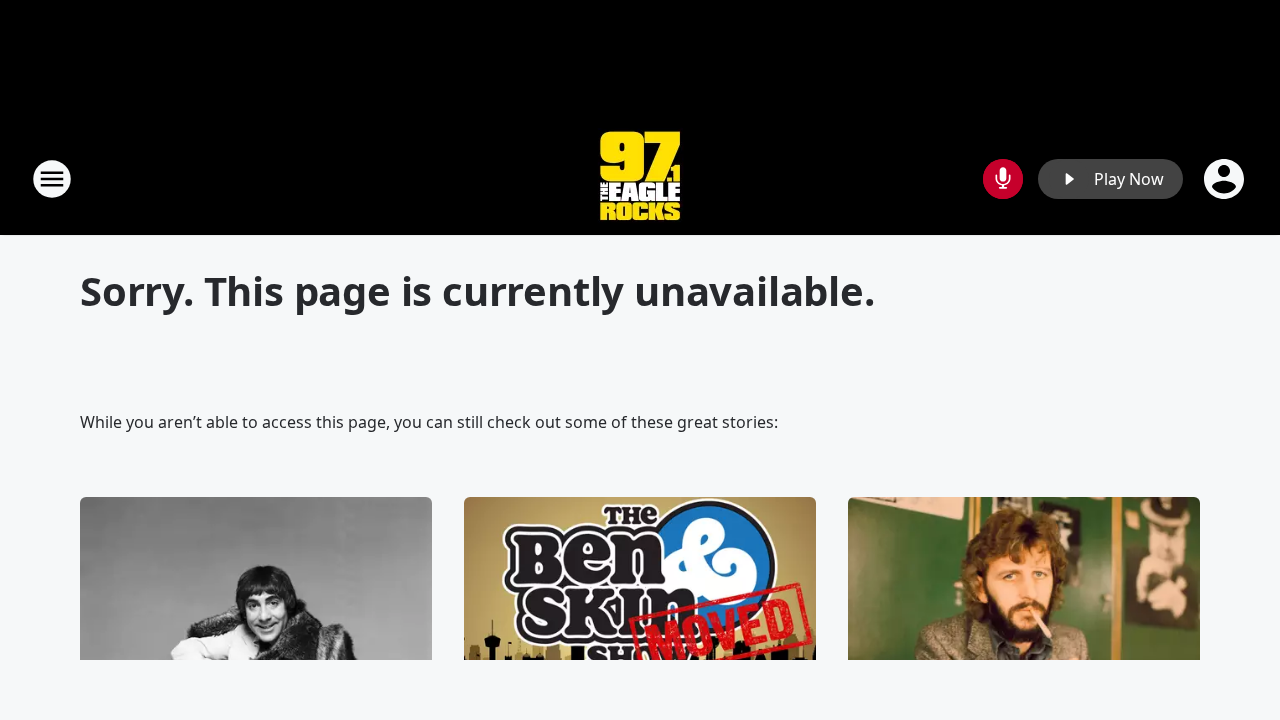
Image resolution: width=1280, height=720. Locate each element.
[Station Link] (640, 178)
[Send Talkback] (1003, 179)
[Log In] (1226, 179)
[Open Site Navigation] (52, 179)
